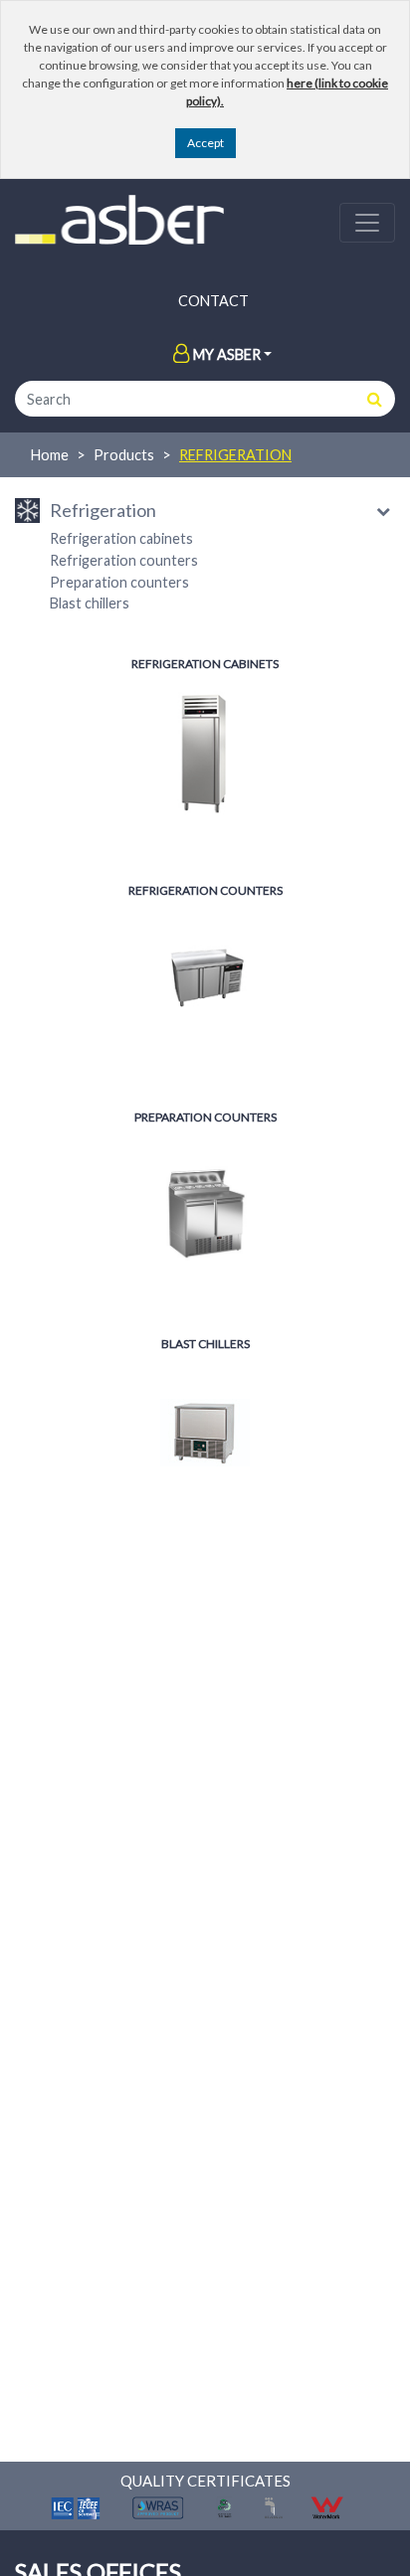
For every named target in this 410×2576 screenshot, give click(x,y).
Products (124, 455)
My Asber (227, 354)
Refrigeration (235, 455)
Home (50, 455)
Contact (213, 301)
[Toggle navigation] (367, 223)
